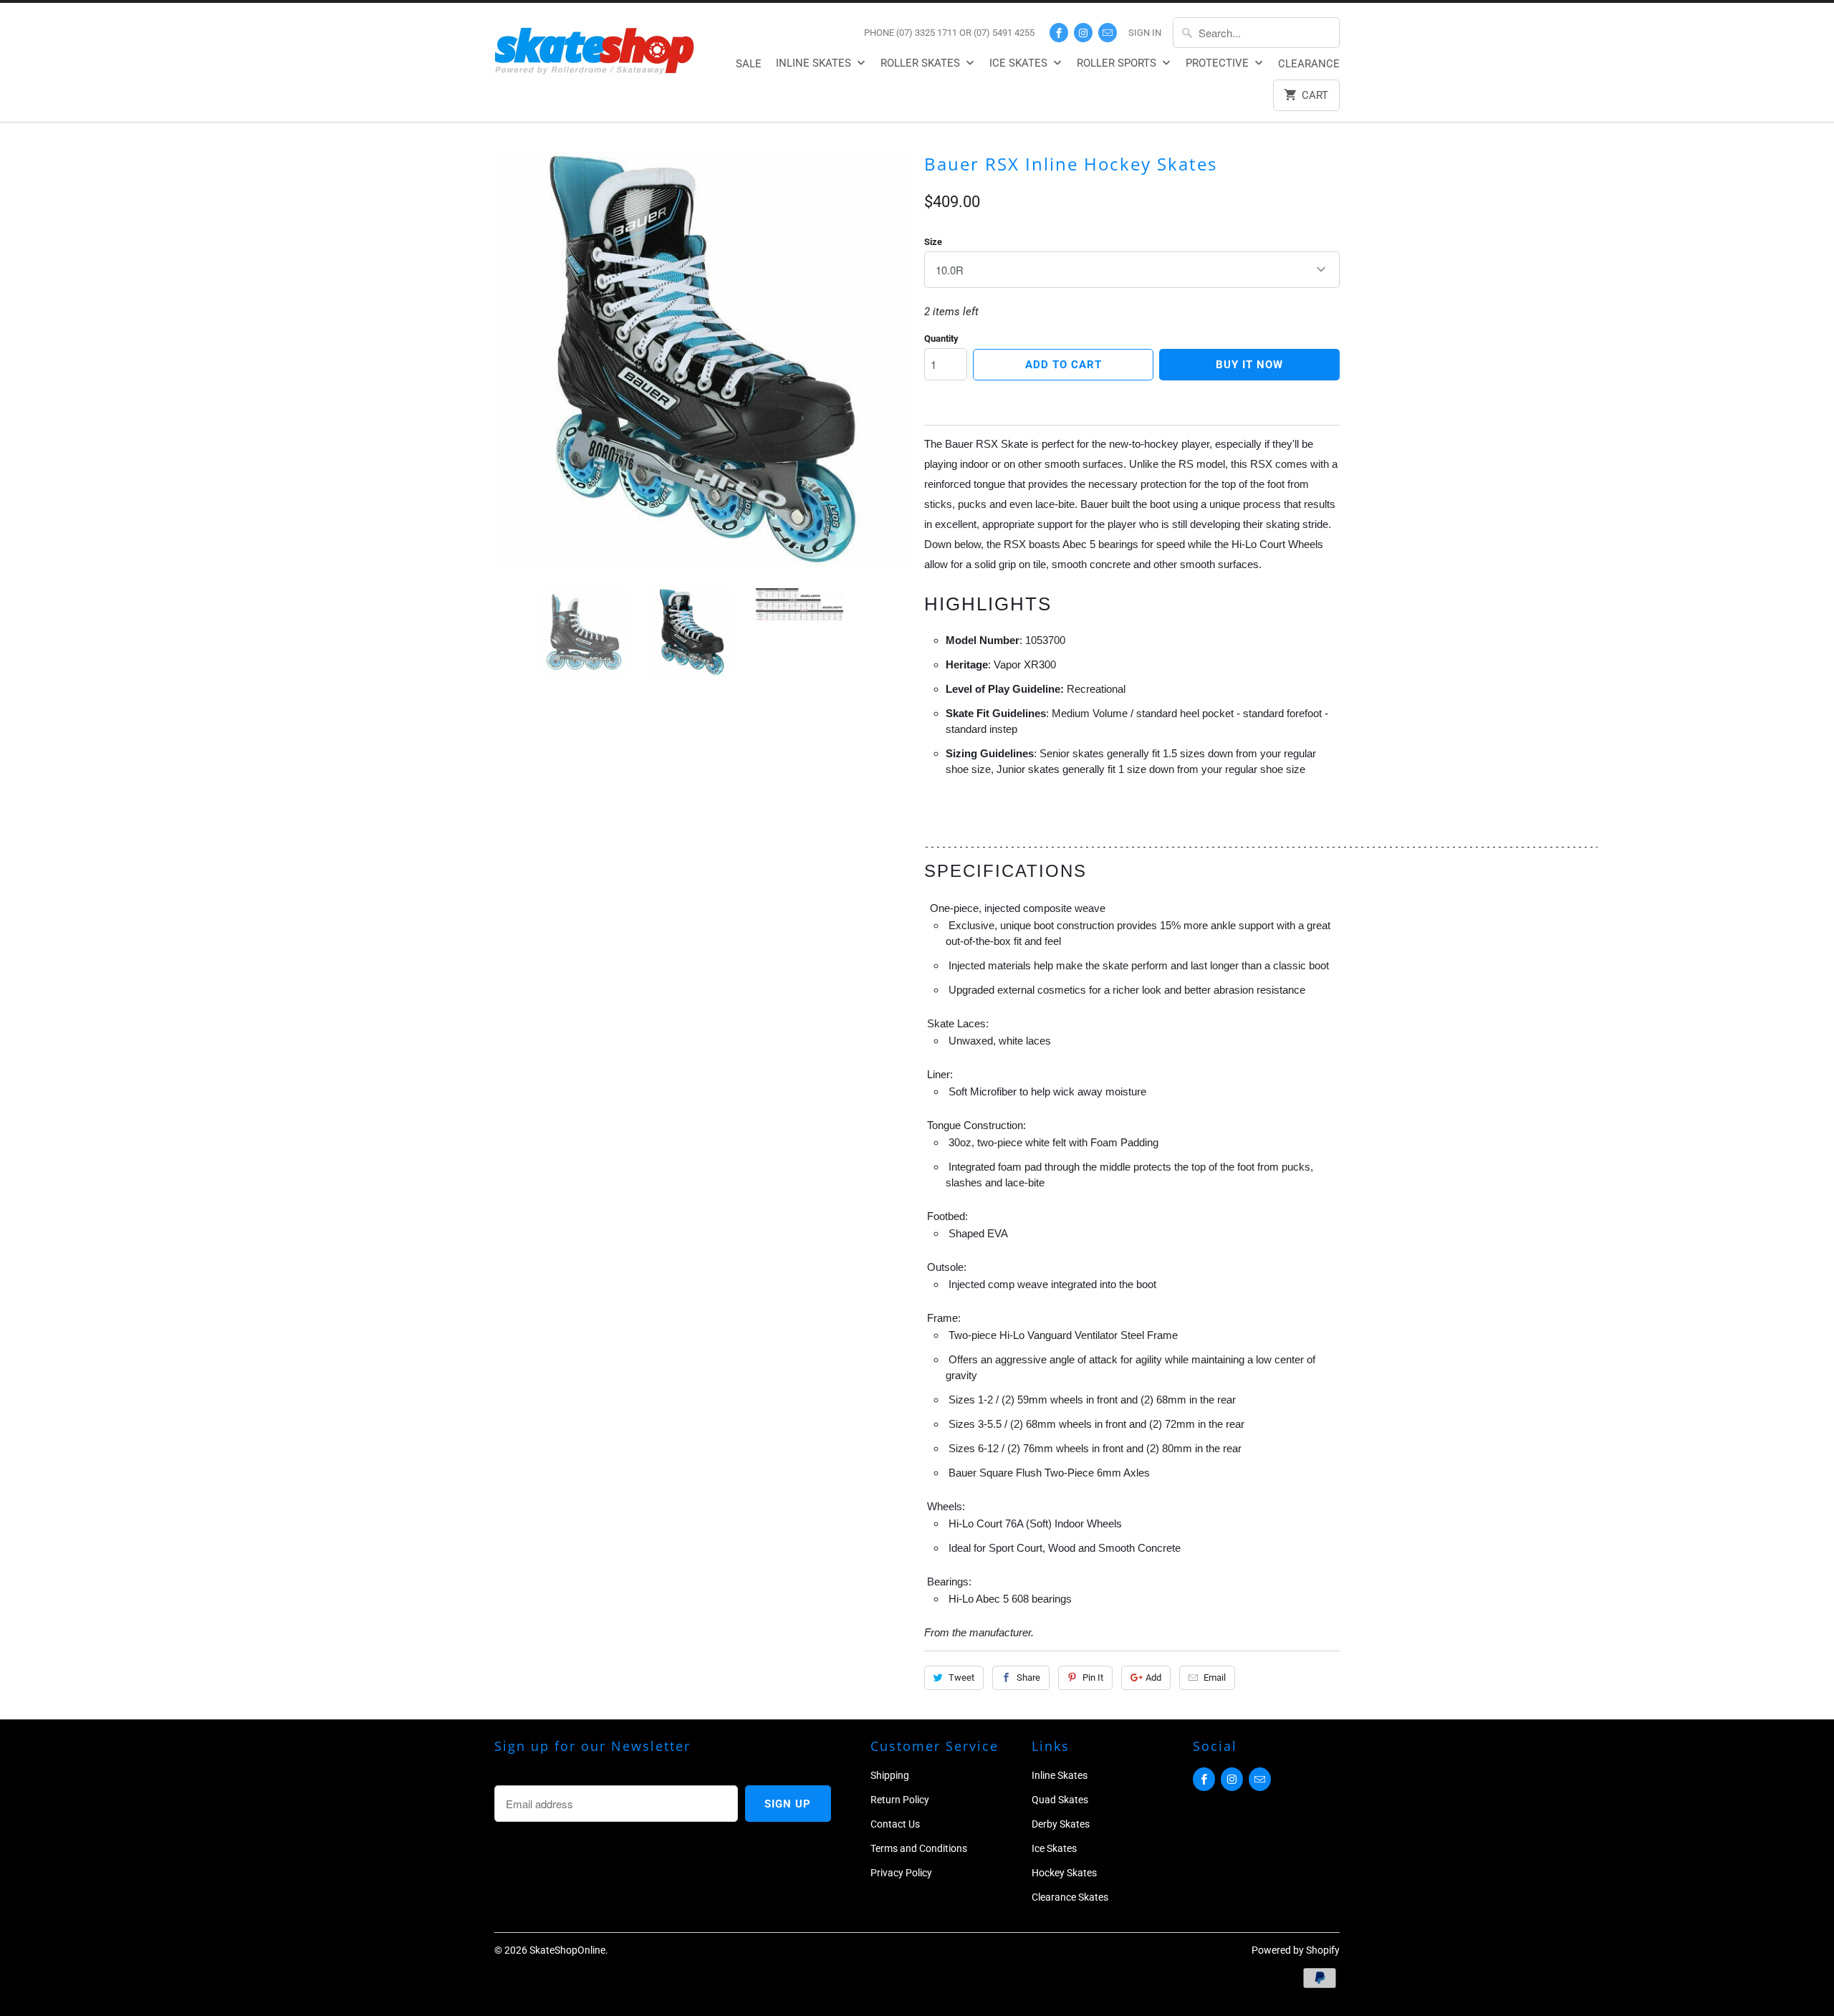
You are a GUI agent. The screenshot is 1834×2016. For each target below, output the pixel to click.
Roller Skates (922, 63)
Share (1028, 1677)
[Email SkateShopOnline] (1108, 33)
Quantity (941, 339)
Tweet (961, 1677)
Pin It (1093, 1677)
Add (1153, 1677)
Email (1215, 1677)
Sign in (1145, 33)
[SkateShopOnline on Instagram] (1083, 33)
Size (933, 242)
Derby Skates (1061, 1824)
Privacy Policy (901, 1873)
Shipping (890, 1775)
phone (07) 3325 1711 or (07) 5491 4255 (949, 33)
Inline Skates (815, 63)
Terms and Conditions (919, 1848)
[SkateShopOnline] (595, 48)
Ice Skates (1020, 63)
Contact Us (895, 1824)
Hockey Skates (1064, 1873)
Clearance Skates (1070, 1897)
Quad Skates (1060, 1800)
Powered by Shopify (1296, 1950)
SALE (749, 64)
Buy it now (1249, 365)
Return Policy (900, 1800)
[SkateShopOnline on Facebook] (1059, 33)
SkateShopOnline (567, 1950)
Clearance (1309, 64)
